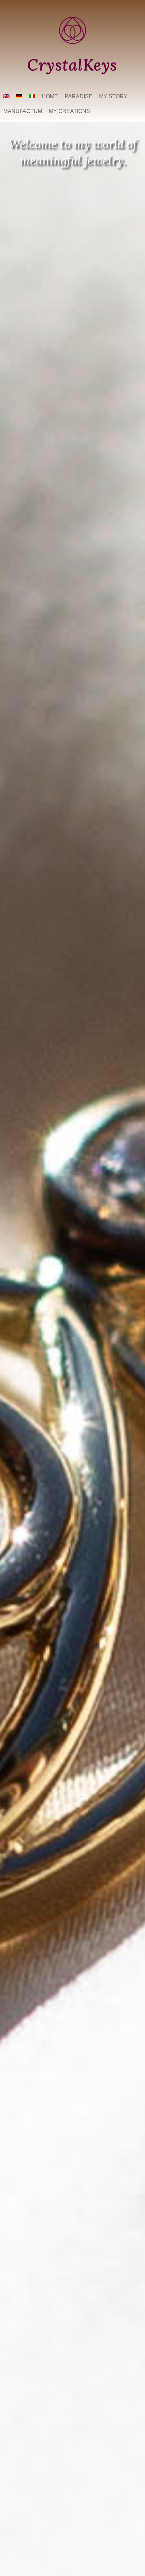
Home (50, 96)
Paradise (79, 96)
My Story (113, 96)
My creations (69, 111)
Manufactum (23, 111)
